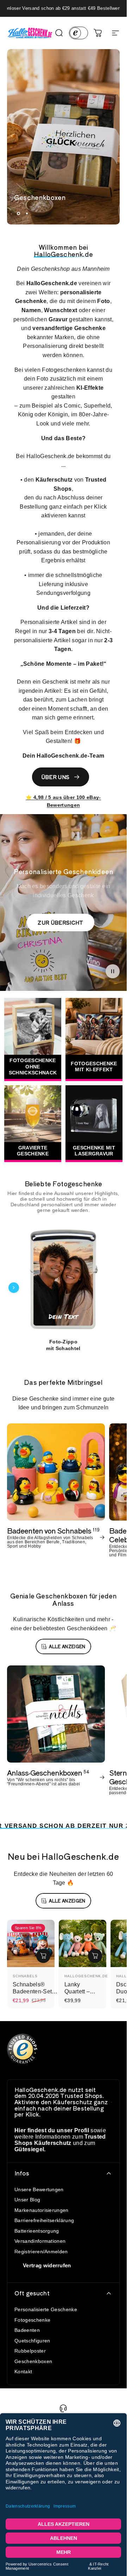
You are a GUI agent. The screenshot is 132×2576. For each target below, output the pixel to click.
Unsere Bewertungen (39, 2189)
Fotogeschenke (32, 2320)
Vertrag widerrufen (47, 2265)
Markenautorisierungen (42, 2210)
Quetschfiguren (32, 2341)
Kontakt (23, 2372)
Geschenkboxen (33, 2361)
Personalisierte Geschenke (46, 2309)
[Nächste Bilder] (113, 1288)
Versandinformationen (40, 2241)
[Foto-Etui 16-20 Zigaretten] (63, 1280)
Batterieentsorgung (37, 2231)
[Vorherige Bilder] (14, 1288)
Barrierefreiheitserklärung (44, 2220)
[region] (63, 1287)
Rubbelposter (30, 2351)
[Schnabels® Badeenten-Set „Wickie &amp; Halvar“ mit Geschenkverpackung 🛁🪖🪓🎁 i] (43, 1956)
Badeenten (27, 2330)
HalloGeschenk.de (86, 1976)
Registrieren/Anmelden (41, 2252)
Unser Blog (27, 2200)
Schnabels (25, 1976)
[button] (113, 971)
